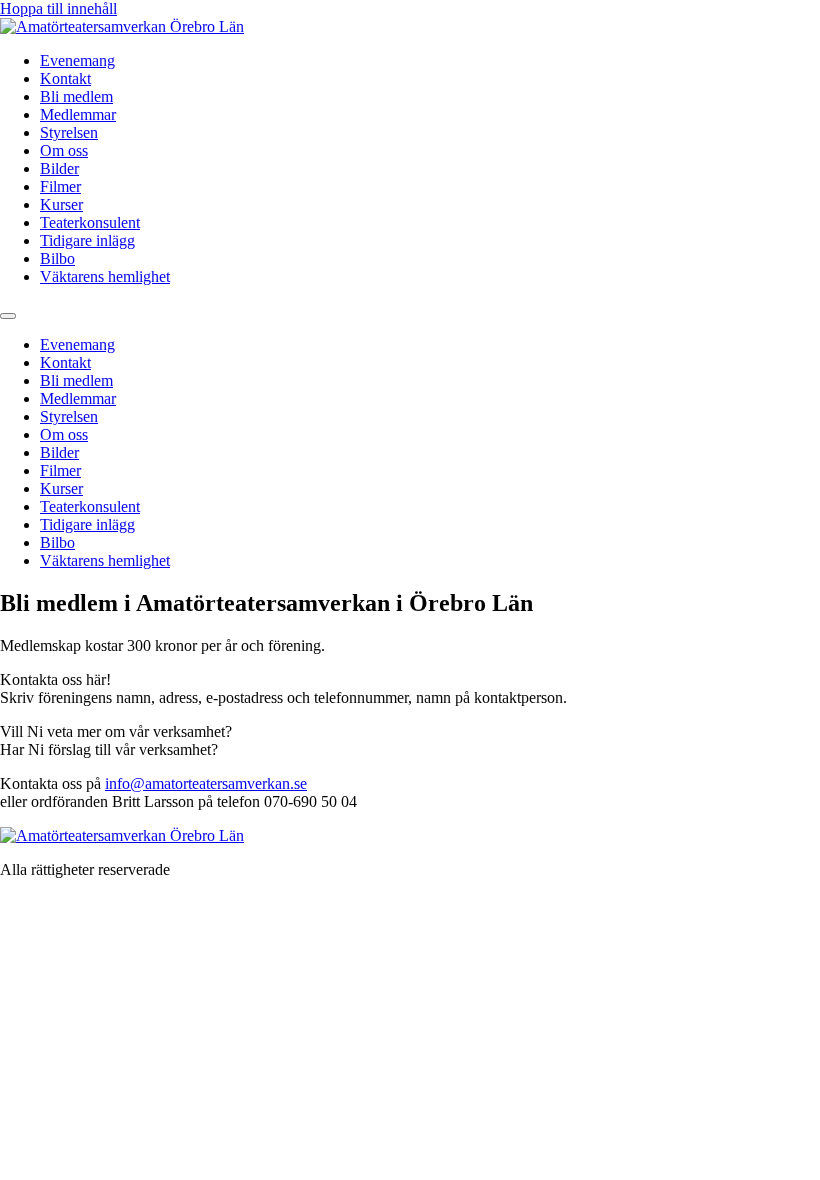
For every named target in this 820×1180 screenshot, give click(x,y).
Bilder (59, 168)
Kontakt (65, 78)
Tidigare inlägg (87, 240)
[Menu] (8, 316)
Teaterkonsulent (90, 222)
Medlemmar (78, 114)
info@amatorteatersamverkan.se (206, 783)
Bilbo (57, 258)
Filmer (60, 186)
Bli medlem (76, 96)
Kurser (61, 204)
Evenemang (77, 60)
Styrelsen (69, 132)
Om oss (64, 150)
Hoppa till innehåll (58, 8)
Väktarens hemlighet (105, 276)
